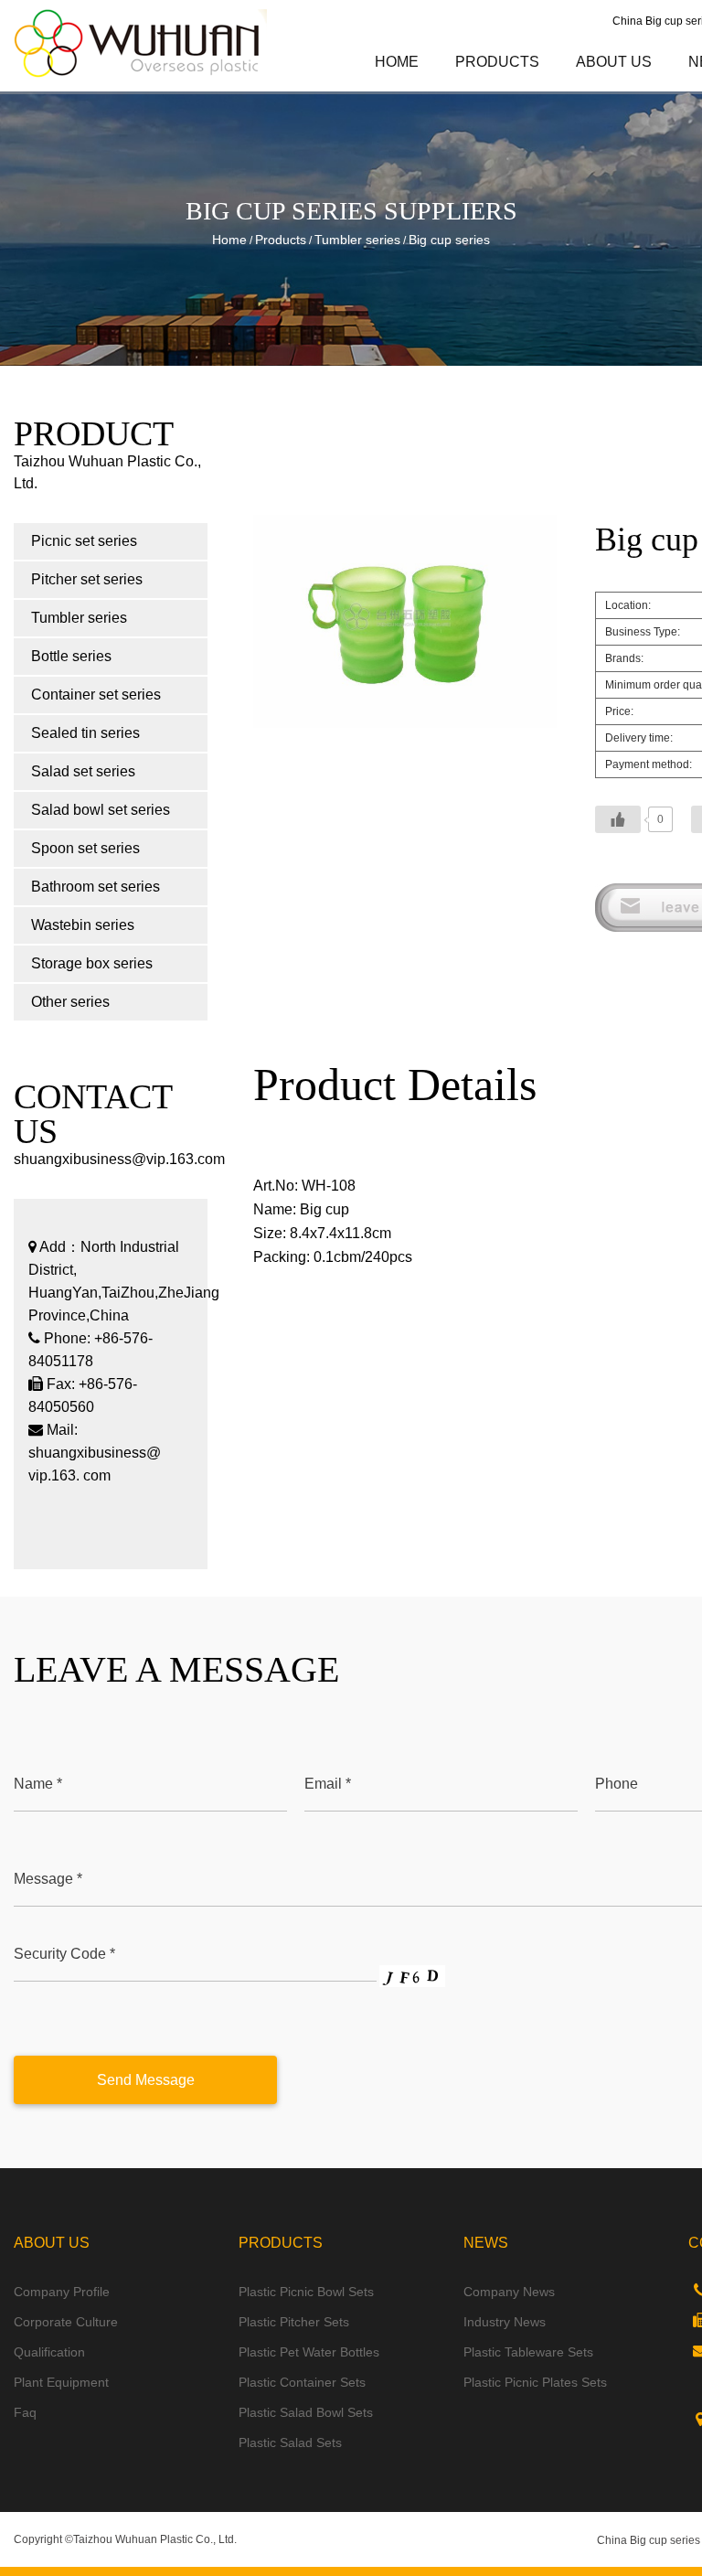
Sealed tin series (85, 733)
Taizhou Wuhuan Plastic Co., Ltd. (155, 2539)
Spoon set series (85, 848)
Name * (38, 1784)
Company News (509, 2292)
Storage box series (92, 963)
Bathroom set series (96, 887)
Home (397, 62)
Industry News (505, 2322)
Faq (25, 2412)
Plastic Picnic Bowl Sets (306, 2292)
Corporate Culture (66, 2322)
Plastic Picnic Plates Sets (535, 2382)
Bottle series (71, 656)
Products (497, 62)
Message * (48, 1879)
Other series (70, 1002)
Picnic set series (537, 91)
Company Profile (62, 2292)
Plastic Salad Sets (290, 2442)
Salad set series (83, 771)
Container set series (96, 695)
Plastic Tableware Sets (528, 2352)
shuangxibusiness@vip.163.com (119, 1159)
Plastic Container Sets (302, 2382)
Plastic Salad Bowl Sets (306, 2412)
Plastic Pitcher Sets (294, 2322)
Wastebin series (83, 925)
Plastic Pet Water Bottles (309, 2352)
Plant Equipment (61, 2382)
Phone (617, 1784)
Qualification (49, 2352)
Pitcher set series (534, 89)
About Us (614, 62)
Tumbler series (357, 240)
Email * (328, 1784)
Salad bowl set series (101, 810)
